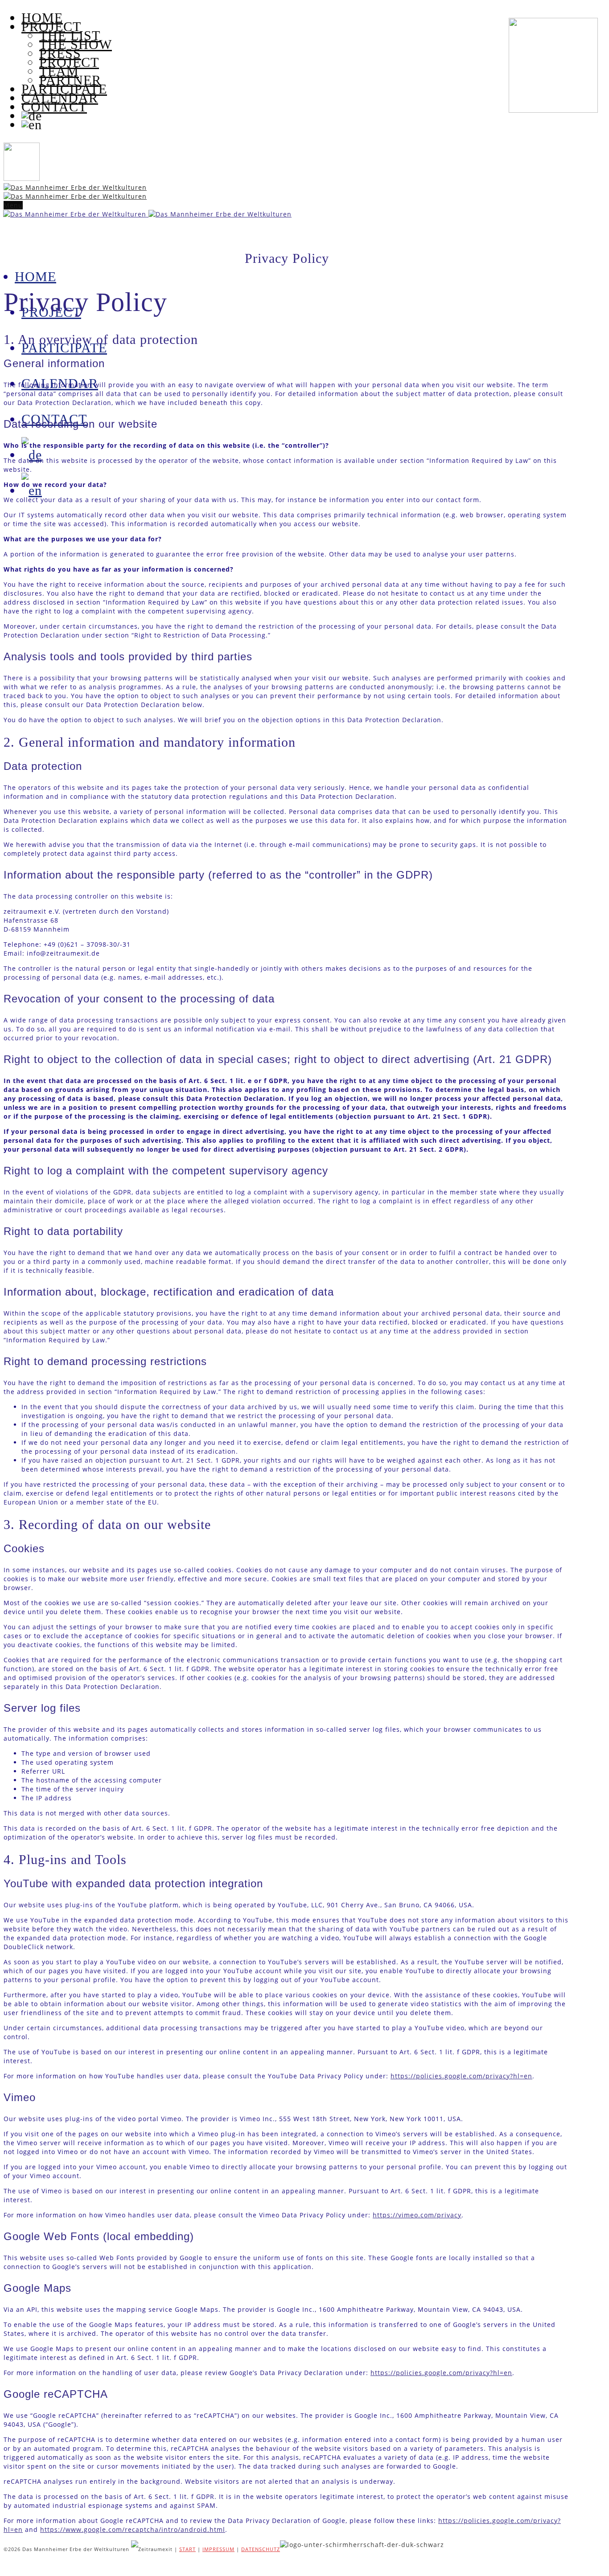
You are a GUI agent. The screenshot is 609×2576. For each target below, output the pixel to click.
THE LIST (70, 35)
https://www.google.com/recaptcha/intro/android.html (133, 2529)
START (187, 2549)
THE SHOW (76, 44)
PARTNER (70, 80)
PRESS (60, 53)
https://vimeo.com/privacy (417, 2215)
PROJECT (69, 62)
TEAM (59, 71)
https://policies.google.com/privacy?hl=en (461, 2076)
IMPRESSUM (218, 2549)
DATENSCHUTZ (261, 2549)
